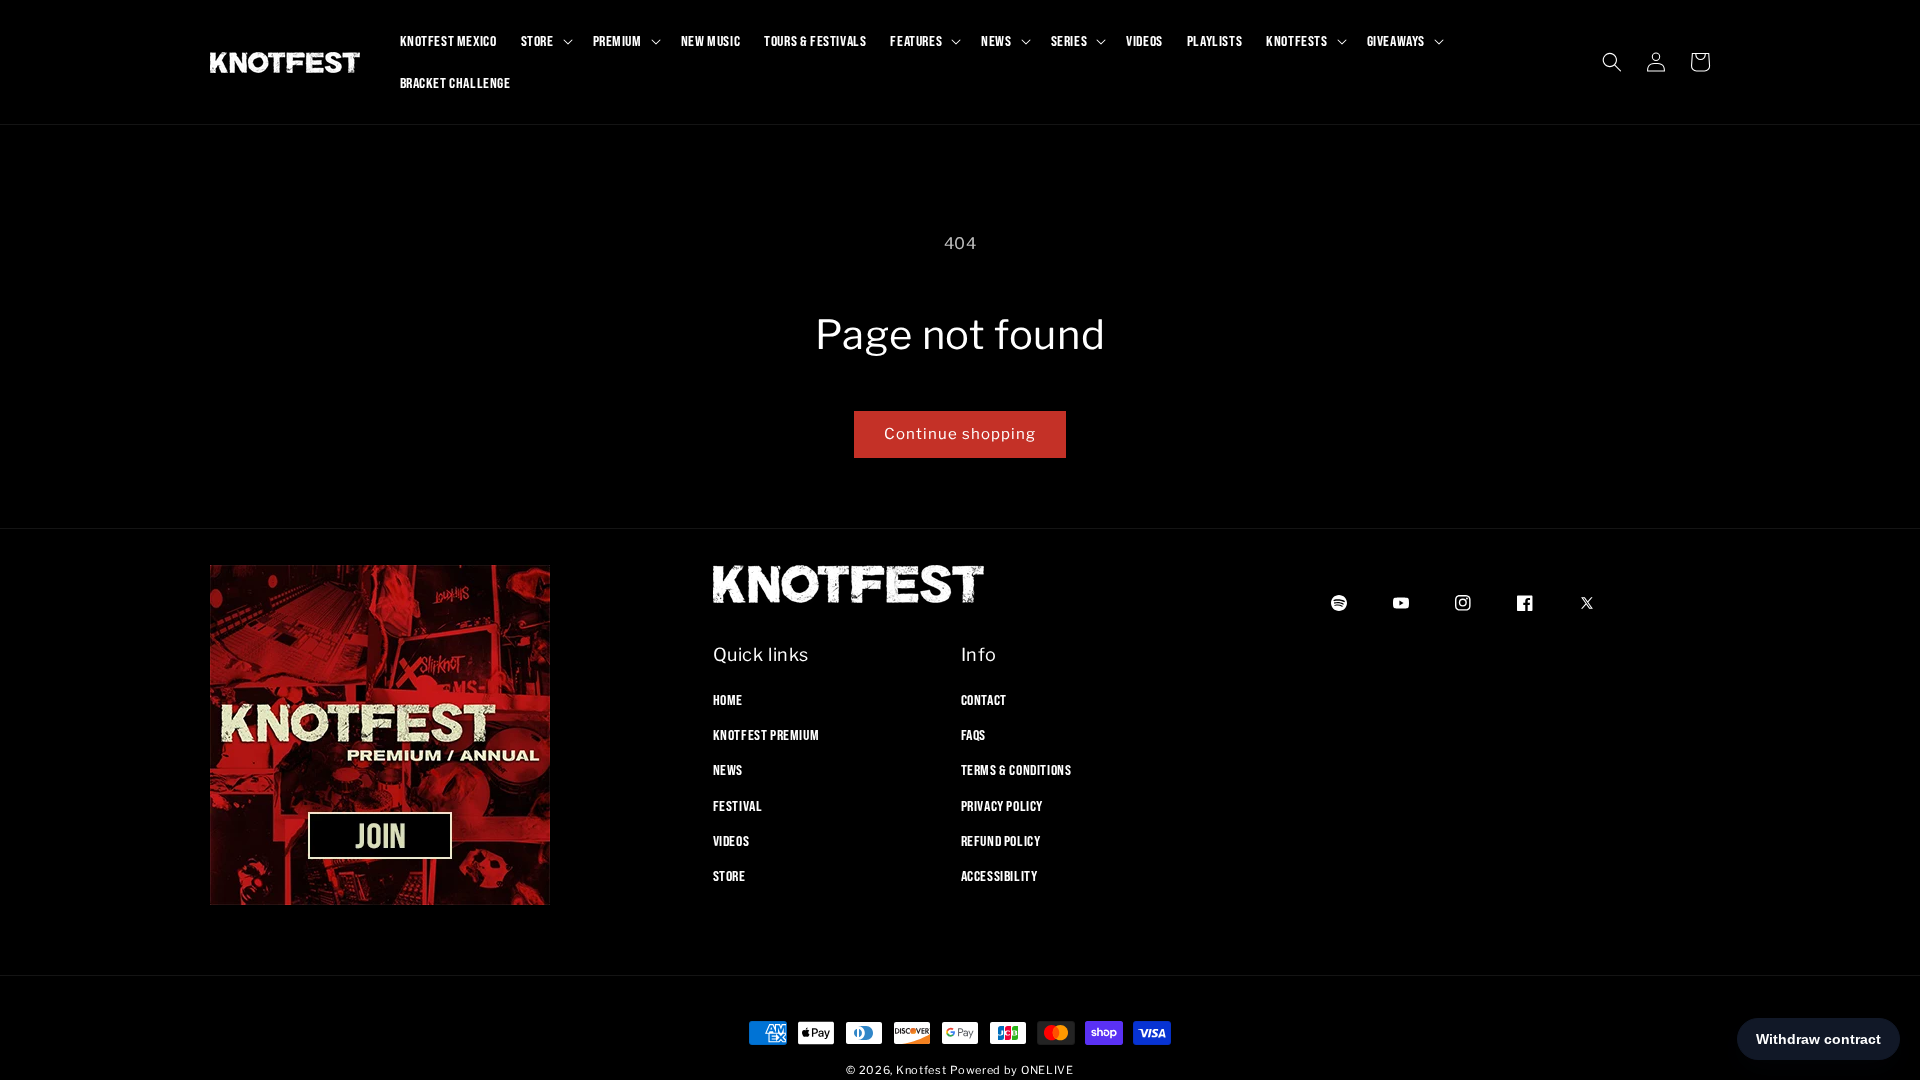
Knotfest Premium (766, 735)
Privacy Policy (1002, 806)
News (728, 770)
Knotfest (921, 1070)
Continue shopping (960, 434)
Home (728, 700)
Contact (984, 700)
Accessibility (999, 876)
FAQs (973, 735)
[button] (545, 41)
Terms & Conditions (1016, 770)
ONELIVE (1047, 1070)
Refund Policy (1001, 841)
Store (729, 876)
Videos (731, 841)
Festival (738, 806)
